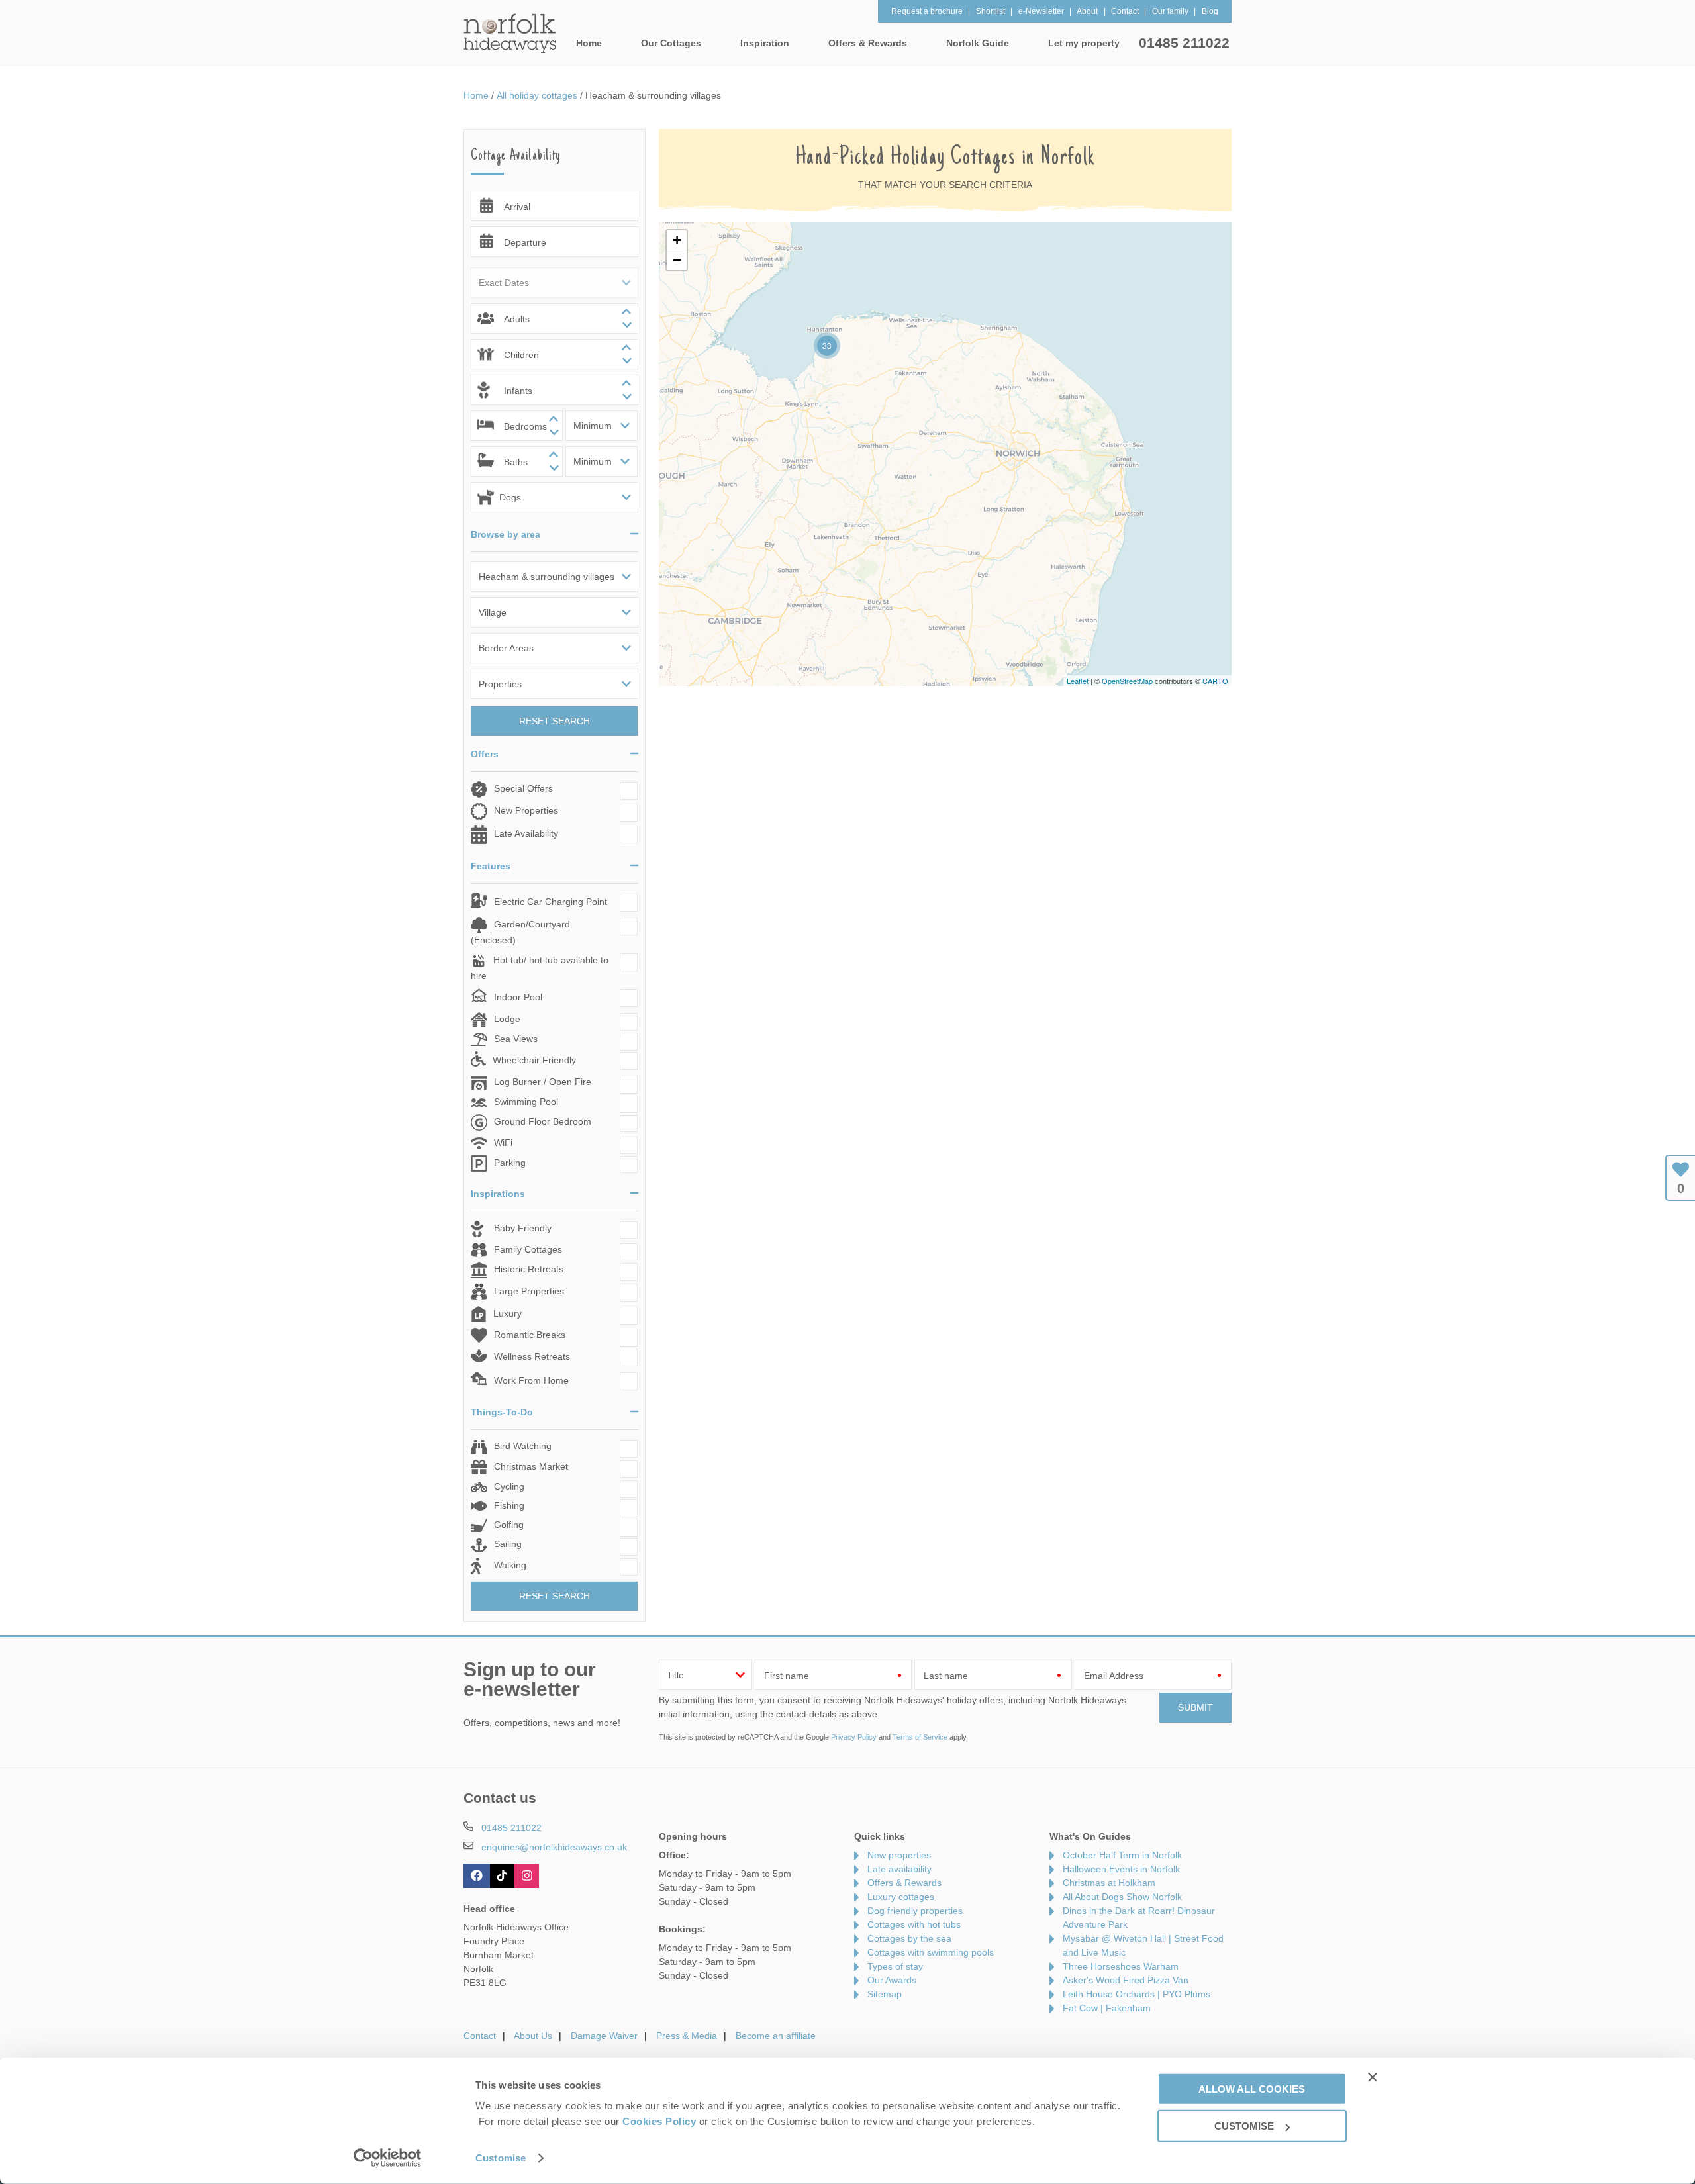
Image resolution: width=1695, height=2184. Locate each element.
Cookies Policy (659, 2121)
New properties (899, 1855)
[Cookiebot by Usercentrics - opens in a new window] (388, 2158)
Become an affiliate (776, 2036)
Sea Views (516, 1039)
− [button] (677, 260)
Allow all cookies (1252, 2088)
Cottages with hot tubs (914, 1924)
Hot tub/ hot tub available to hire (540, 968)
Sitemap (885, 1994)
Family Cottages (528, 1249)
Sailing (508, 1544)
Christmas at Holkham (1109, 1883)
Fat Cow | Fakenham (1107, 2008)
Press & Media (687, 2036)
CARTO (1215, 681)
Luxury (508, 1313)
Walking (510, 1565)
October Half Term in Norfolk (1122, 1855)
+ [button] (677, 240)
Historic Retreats (529, 1269)
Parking (510, 1163)
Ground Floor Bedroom (543, 1121)
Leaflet (1078, 681)
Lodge (507, 1019)
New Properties (526, 810)
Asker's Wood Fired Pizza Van (1126, 1980)
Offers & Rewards (904, 1883)
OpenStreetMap (1127, 681)
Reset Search (555, 721)
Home (589, 43)
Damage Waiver (604, 2036)
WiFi (503, 1143)
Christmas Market (531, 1466)
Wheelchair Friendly (534, 1060)
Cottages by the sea (909, 1938)
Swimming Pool (526, 1102)
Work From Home (531, 1380)
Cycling (509, 1486)
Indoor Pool (518, 997)
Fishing (509, 1505)
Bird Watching (523, 1446)
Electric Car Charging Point (551, 902)
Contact (480, 2036)
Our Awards (892, 1980)
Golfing (509, 1525)
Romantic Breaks (530, 1335)
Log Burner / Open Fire (543, 1082)
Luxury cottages (901, 1897)
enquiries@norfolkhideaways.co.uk (554, 1847)
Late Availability (526, 833)
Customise (501, 2158)
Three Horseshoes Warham (1121, 1966)
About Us (533, 2036)
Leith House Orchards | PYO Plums (1137, 1994)
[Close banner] (1373, 2077)
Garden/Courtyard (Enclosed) (520, 932)
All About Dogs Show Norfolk (1122, 1897)
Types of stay (895, 1966)
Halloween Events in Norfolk (1121, 1869)
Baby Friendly (523, 1228)
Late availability (899, 1869)
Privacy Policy (854, 1737)
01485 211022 (1184, 43)
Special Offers (523, 788)
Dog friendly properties (915, 1911)
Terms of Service (920, 1737)
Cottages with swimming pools (931, 1952)
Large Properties (529, 1291)
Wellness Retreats (532, 1356)
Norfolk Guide (978, 43)
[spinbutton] (555, 318)
